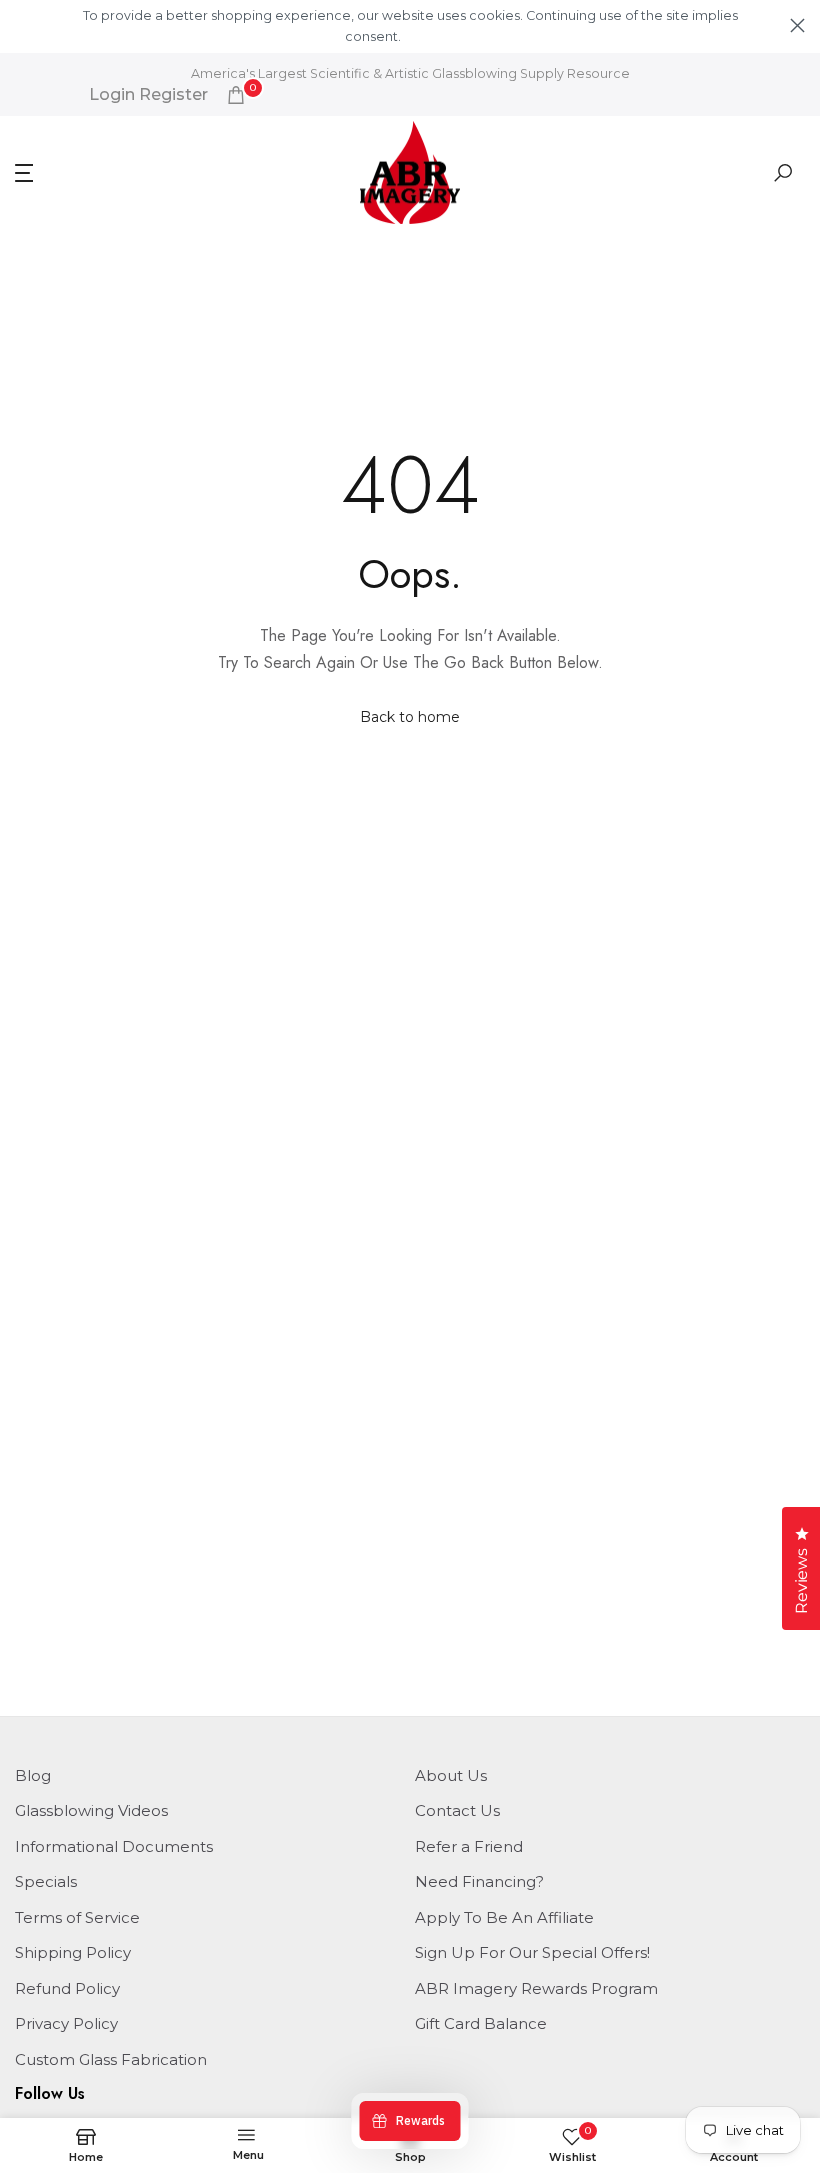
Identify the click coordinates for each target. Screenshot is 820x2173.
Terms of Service (77, 1917)
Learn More (438, 36)
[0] (236, 95)
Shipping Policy (73, 1952)
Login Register (148, 95)
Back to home (410, 717)
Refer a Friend (469, 1846)
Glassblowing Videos (91, 1810)
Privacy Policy (66, 2023)
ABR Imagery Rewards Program (536, 1988)
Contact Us (457, 1810)
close (22, 25)
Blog (33, 1775)
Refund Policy (67, 1988)
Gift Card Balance (481, 2023)
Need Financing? (479, 1881)
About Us (451, 1775)
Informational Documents (114, 1846)
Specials (46, 1881)
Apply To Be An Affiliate (504, 1917)
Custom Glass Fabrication (111, 2059)
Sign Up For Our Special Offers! (532, 1952)
